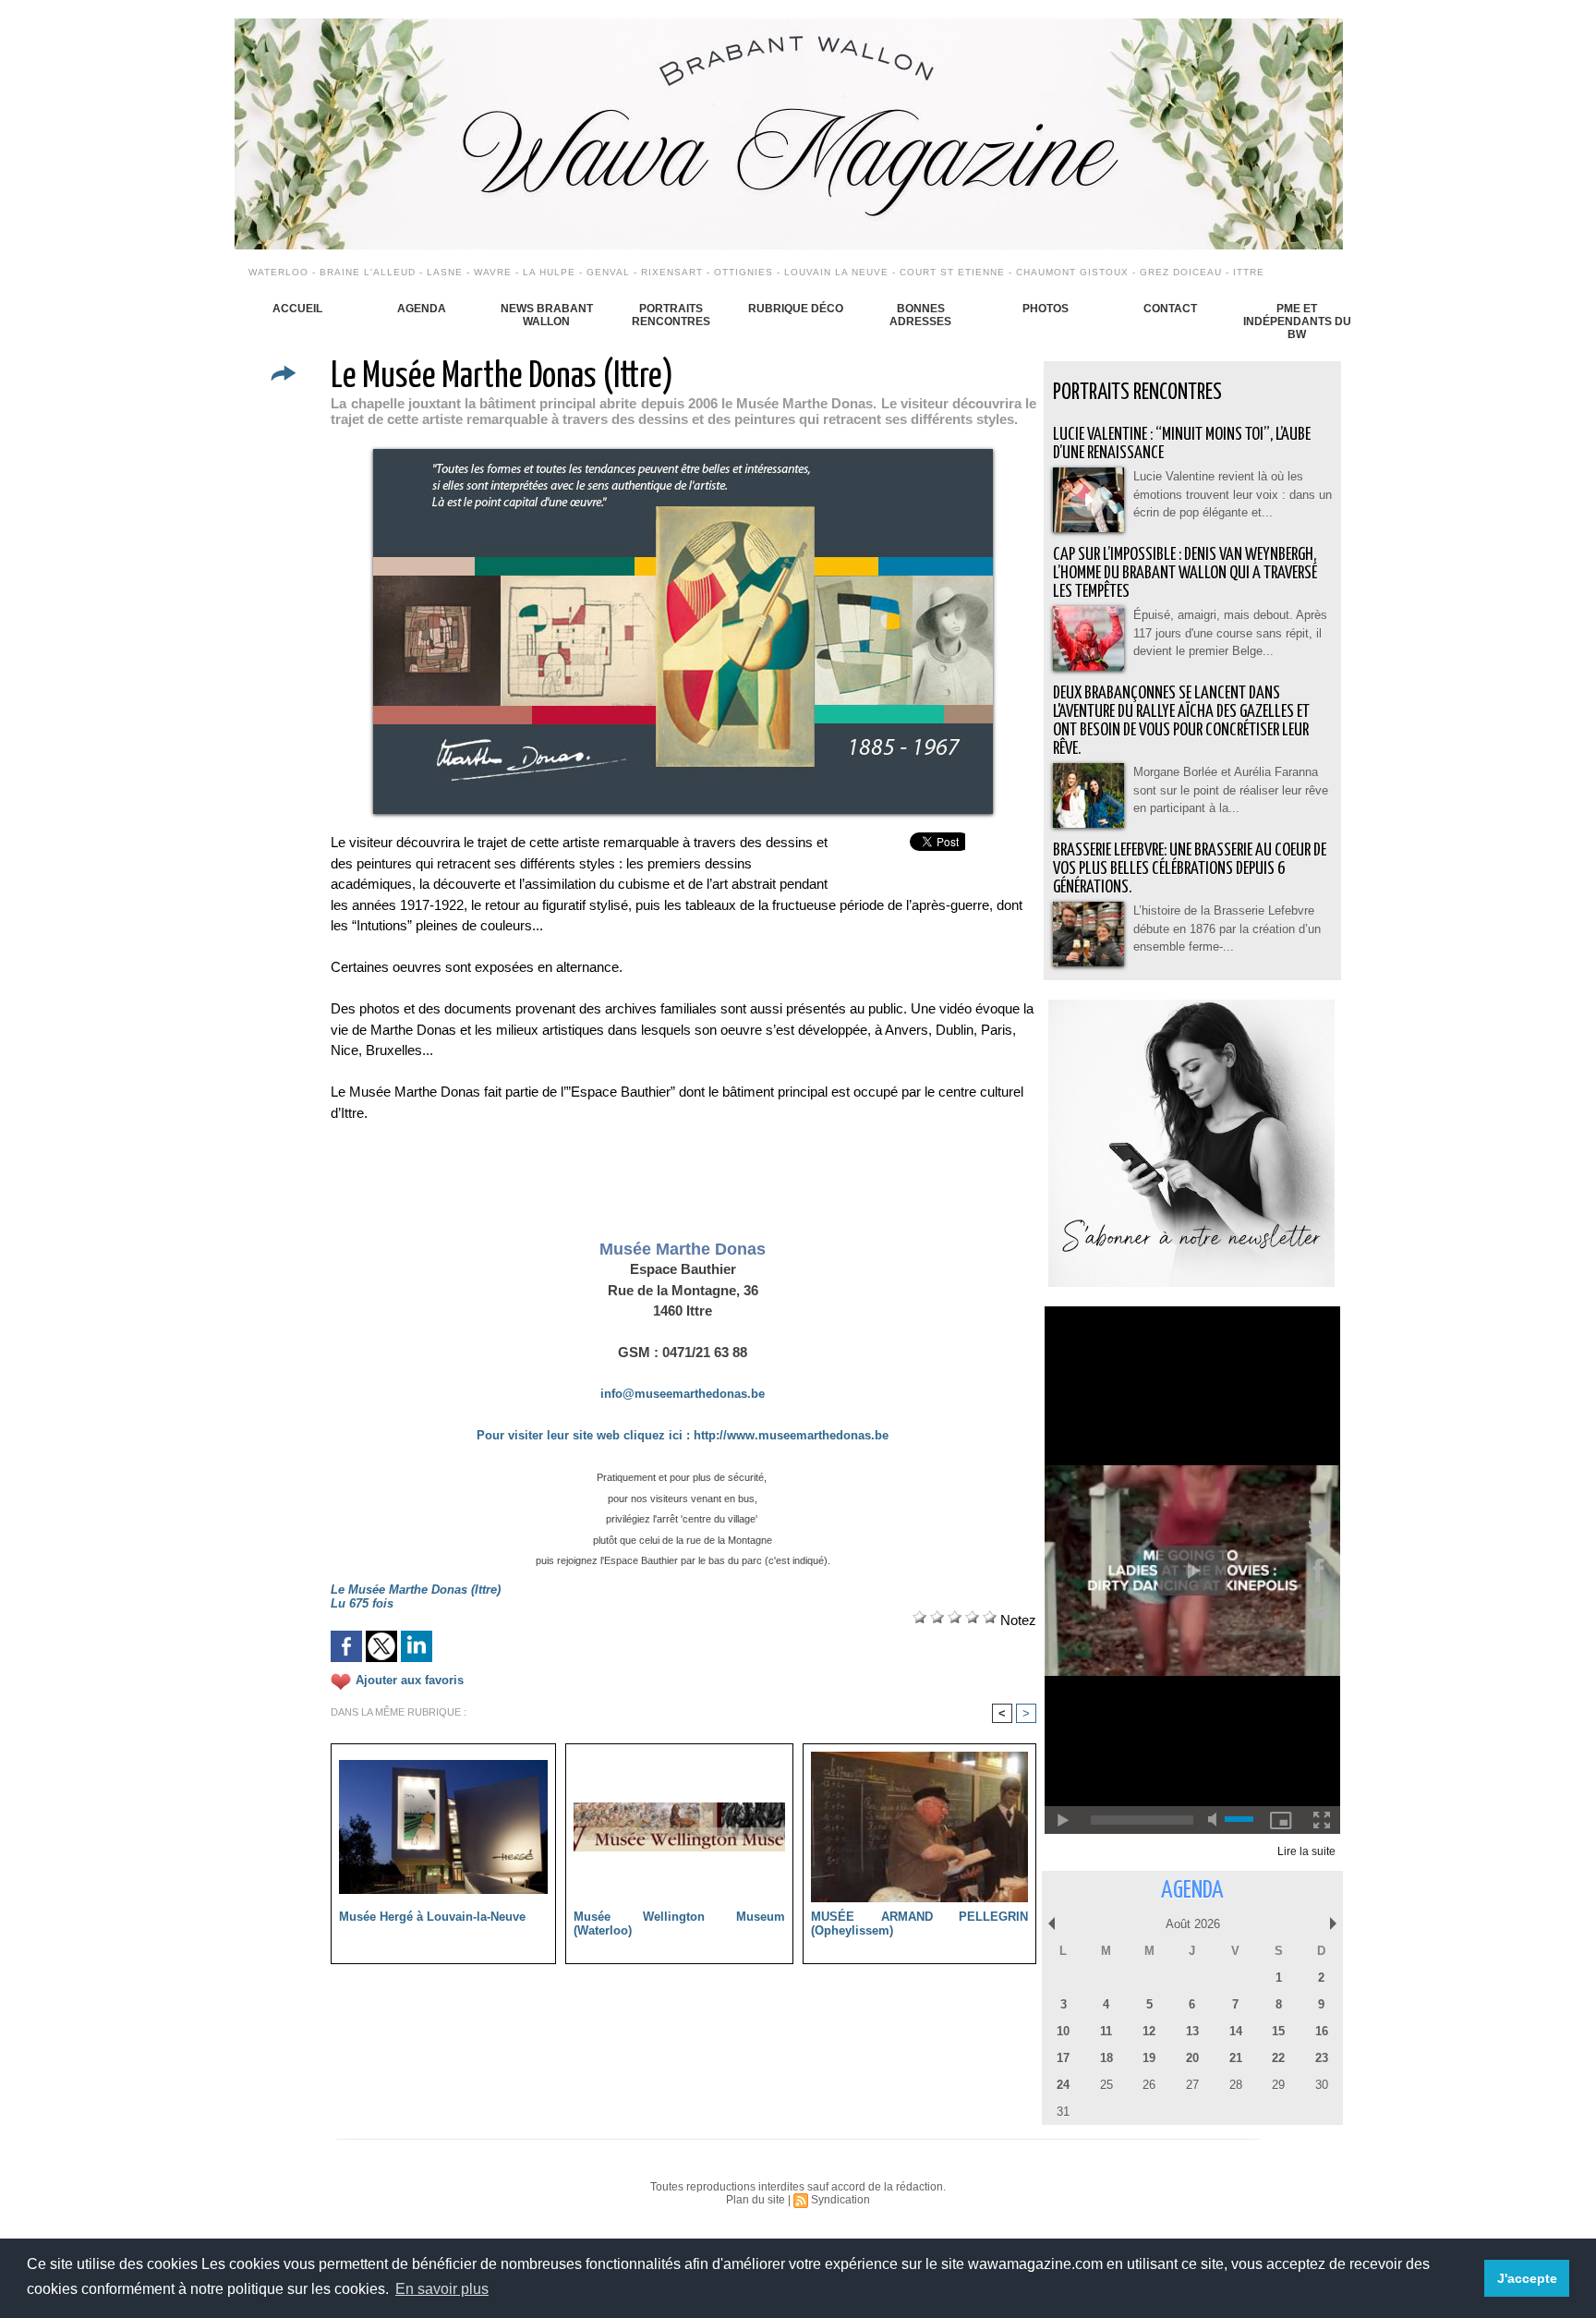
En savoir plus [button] (442, 2289)
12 (1149, 2031)
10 (1063, 2031)
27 (1192, 2085)
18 (1106, 2058)
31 (1063, 2112)
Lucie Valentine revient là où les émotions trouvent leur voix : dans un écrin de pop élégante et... (1233, 494)
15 (1278, 2031)
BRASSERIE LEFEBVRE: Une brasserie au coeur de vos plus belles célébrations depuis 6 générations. (1190, 869)
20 (1192, 2058)
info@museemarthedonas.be (683, 1394)
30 (1322, 2085)
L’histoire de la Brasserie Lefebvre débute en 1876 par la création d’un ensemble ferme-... (1227, 928)
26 (1149, 2085)
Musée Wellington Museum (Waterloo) (679, 1924)
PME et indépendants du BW (1297, 322)
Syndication (840, 2200)
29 (1278, 2085)
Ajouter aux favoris (410, 1681)
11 (1106, 2031)
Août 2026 (1193, 1924)
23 (1322, 2058)
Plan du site (756, 2200)
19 (1149, 2058)
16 (1322, 2031)
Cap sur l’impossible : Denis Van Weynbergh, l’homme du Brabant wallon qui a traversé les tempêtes (1185, 573)
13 (1192, 2031)
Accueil (297, 309)
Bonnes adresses (920, 315)
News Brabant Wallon (547, 315)
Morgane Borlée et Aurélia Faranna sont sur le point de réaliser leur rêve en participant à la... (1231, 790)
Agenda (422, 309)
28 (1236, 2085)
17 (1063, 2058)
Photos (1046, 309)
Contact (1170, 309)
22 (1278, 2058)
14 (1236, 2031)
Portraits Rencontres (671, 315)
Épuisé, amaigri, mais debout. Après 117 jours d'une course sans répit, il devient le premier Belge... (1230, 633)
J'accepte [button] (1527, 2278)
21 (1236, 2058)
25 (1106, 2085)
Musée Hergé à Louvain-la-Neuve (432, 1917)
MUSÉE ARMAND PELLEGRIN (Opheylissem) (919, 1924)
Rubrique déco (796, 309)
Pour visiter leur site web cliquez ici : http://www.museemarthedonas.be (683, 1435)
